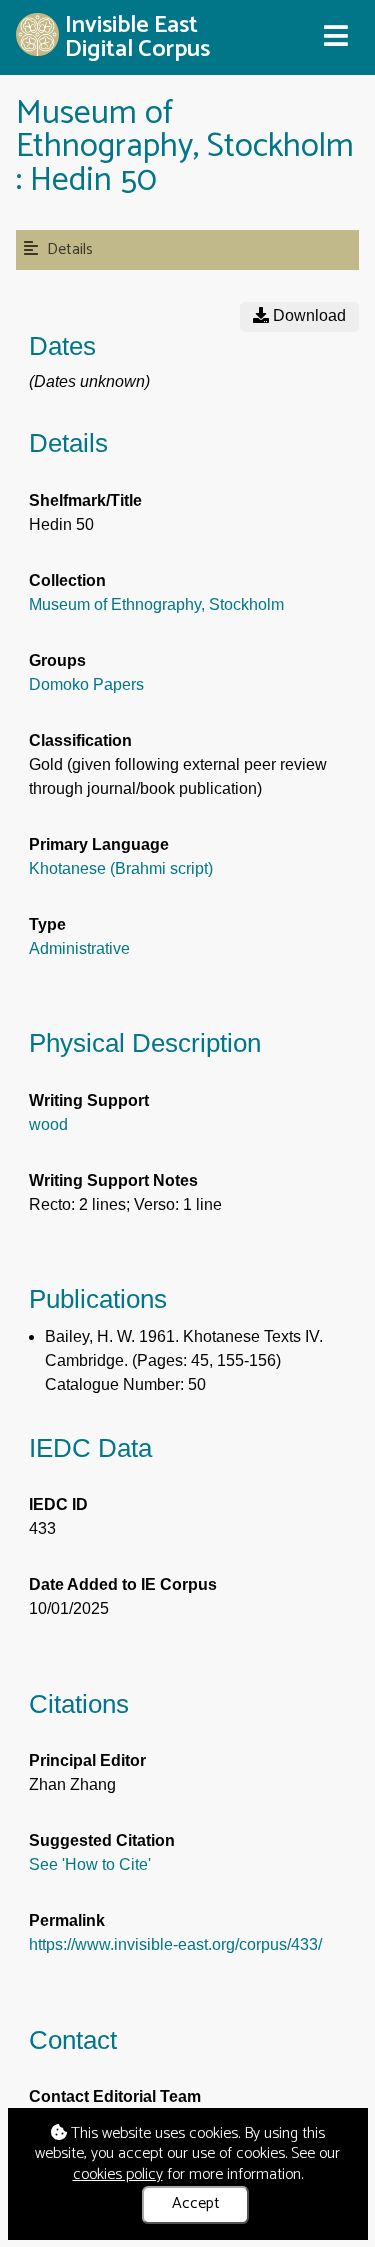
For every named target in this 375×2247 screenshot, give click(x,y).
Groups (57, 660)
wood (48, 1124)
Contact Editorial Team (115, 2096)
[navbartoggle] (335, 37)
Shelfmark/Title (85, 500)
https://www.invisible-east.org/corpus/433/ (175, 1944)
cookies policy (118, 2174)
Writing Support (89, 1100)
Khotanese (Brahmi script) (121, 868)
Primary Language (99, 844)
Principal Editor (87, 1760)
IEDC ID (58, 1504)
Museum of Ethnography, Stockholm (156, 604)
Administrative (79, 948)
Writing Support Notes (113, 1180)
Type (47, 924)
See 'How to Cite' (90, 1864)
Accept (196, 2203)
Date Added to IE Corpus (123, 1584)
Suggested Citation (102, 1840)
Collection (67, 580)
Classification (80, 740)
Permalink (67, 1920)
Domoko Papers (86, 684)
